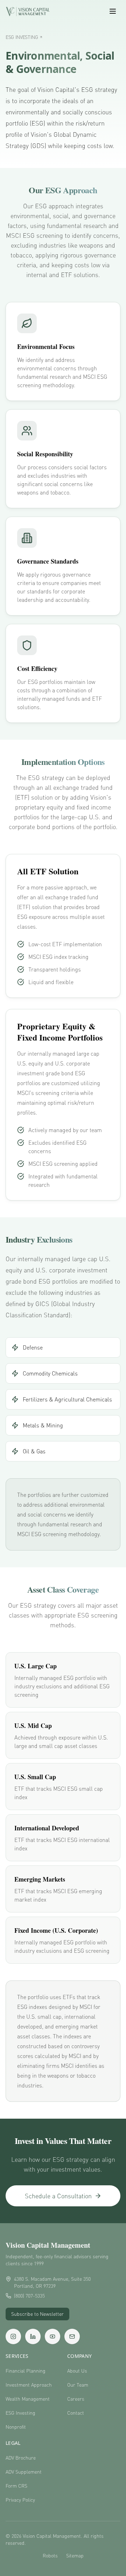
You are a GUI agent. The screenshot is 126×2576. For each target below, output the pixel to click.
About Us (77, 2371)
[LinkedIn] (33, 2336)
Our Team (78, 2385)
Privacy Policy (20, 2500)
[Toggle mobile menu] (113, 11)
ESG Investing (20, 2413)
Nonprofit (16, 2427)
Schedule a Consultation (58, 2196)
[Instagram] (13, 2336)
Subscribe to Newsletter (37, 2314)
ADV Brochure (21, 2458)
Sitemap (75, 2555)
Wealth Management (28, 2399)
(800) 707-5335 (29, 2296)
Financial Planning (26, 2371)
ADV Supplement (24, 2472)
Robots (50, 2555)
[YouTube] (52, 2336)
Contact (76, 2413)
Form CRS (16, 2486)
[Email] (72, 2336)
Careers (76, 2399)
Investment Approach (29, 2385)
